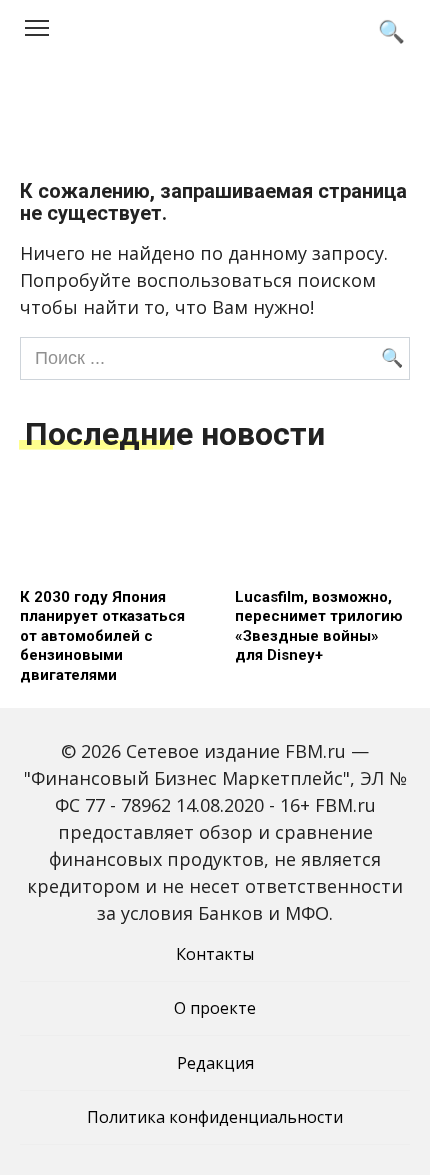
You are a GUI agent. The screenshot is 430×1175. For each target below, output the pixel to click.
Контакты (215, 954)
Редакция (215, 1063)
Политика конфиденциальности (215, 1117)
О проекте (215, 1008)
